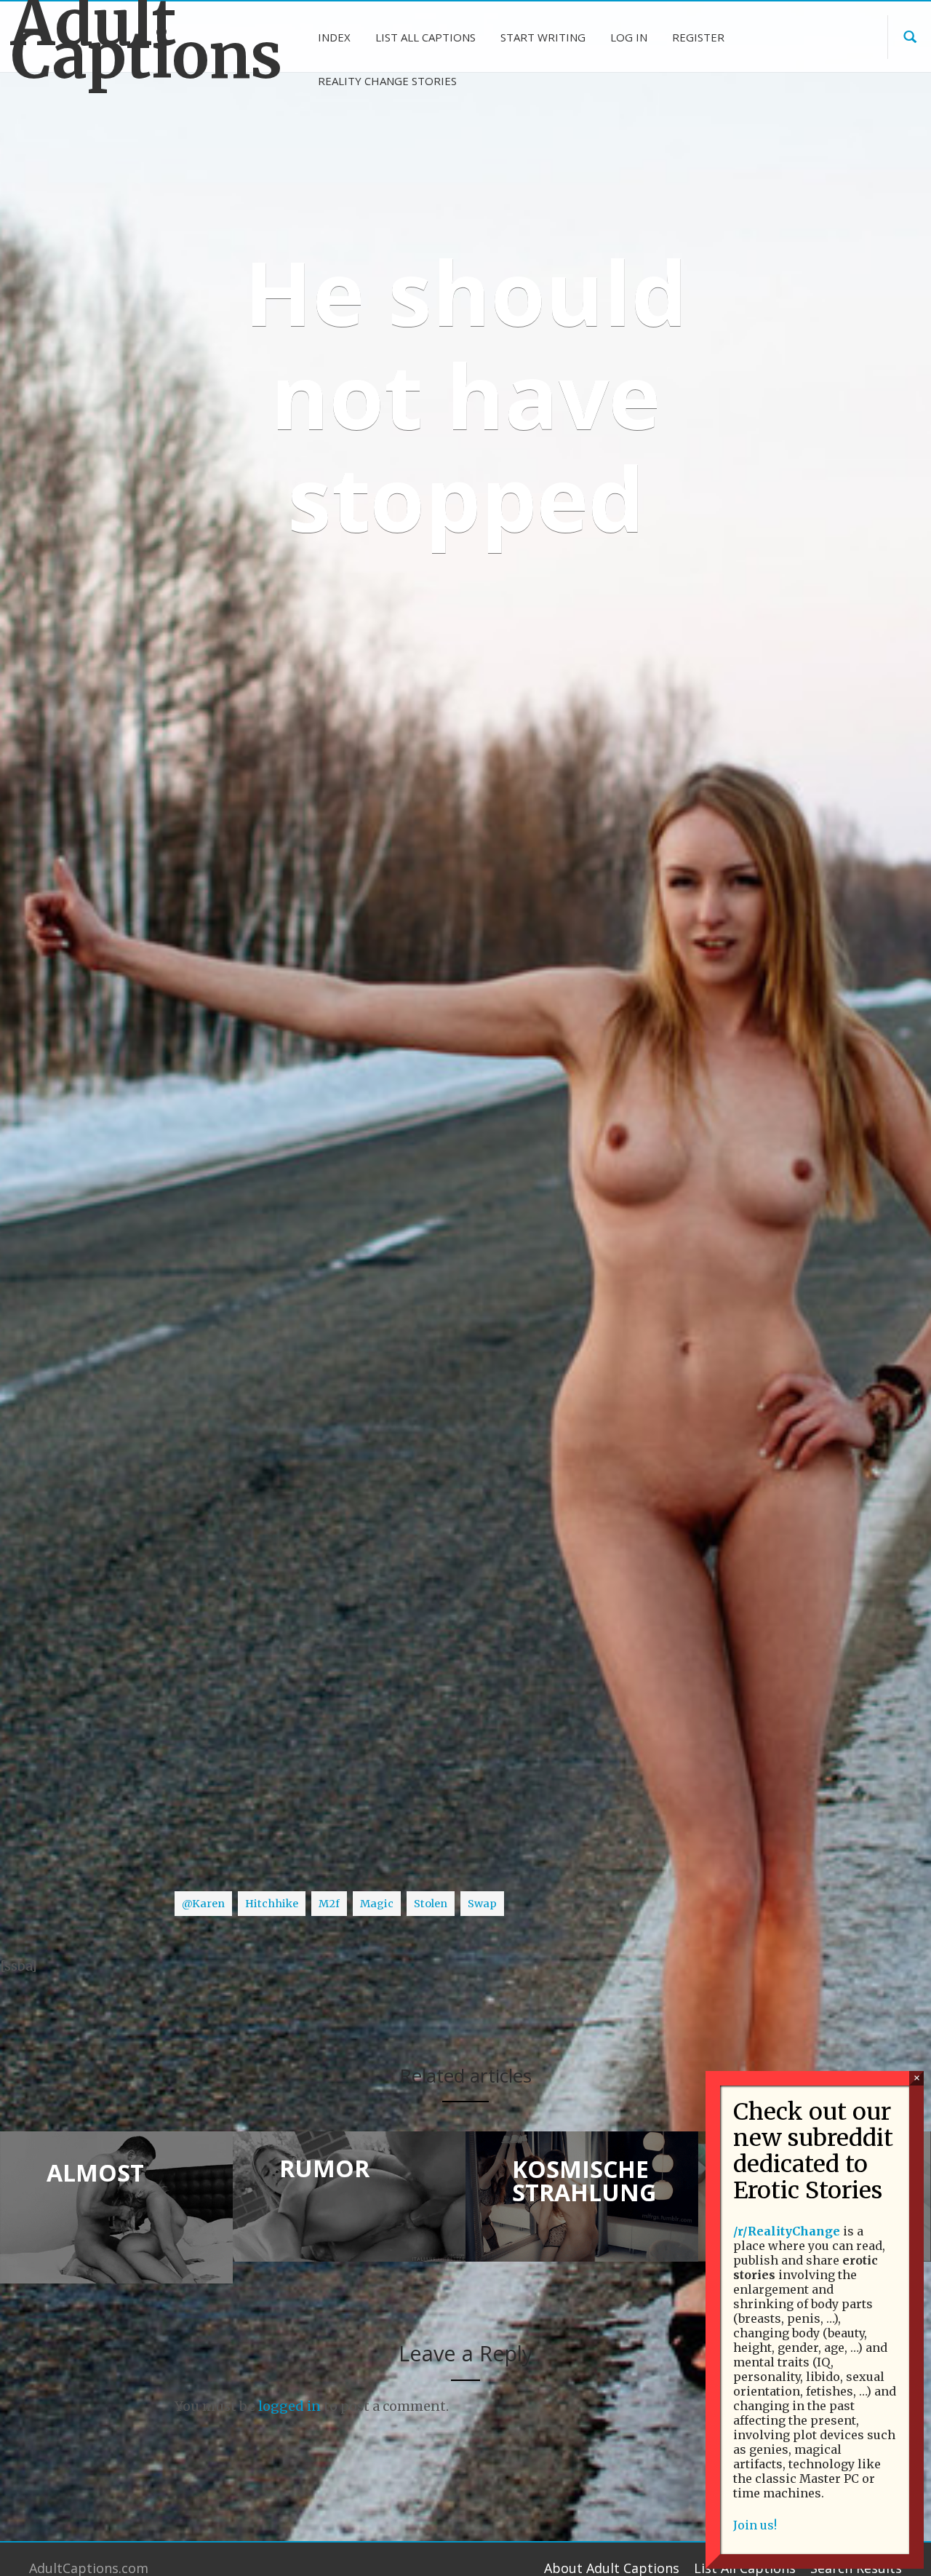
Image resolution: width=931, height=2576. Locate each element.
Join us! (755, 2525)
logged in (289, 2406)
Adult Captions (116, 39)
